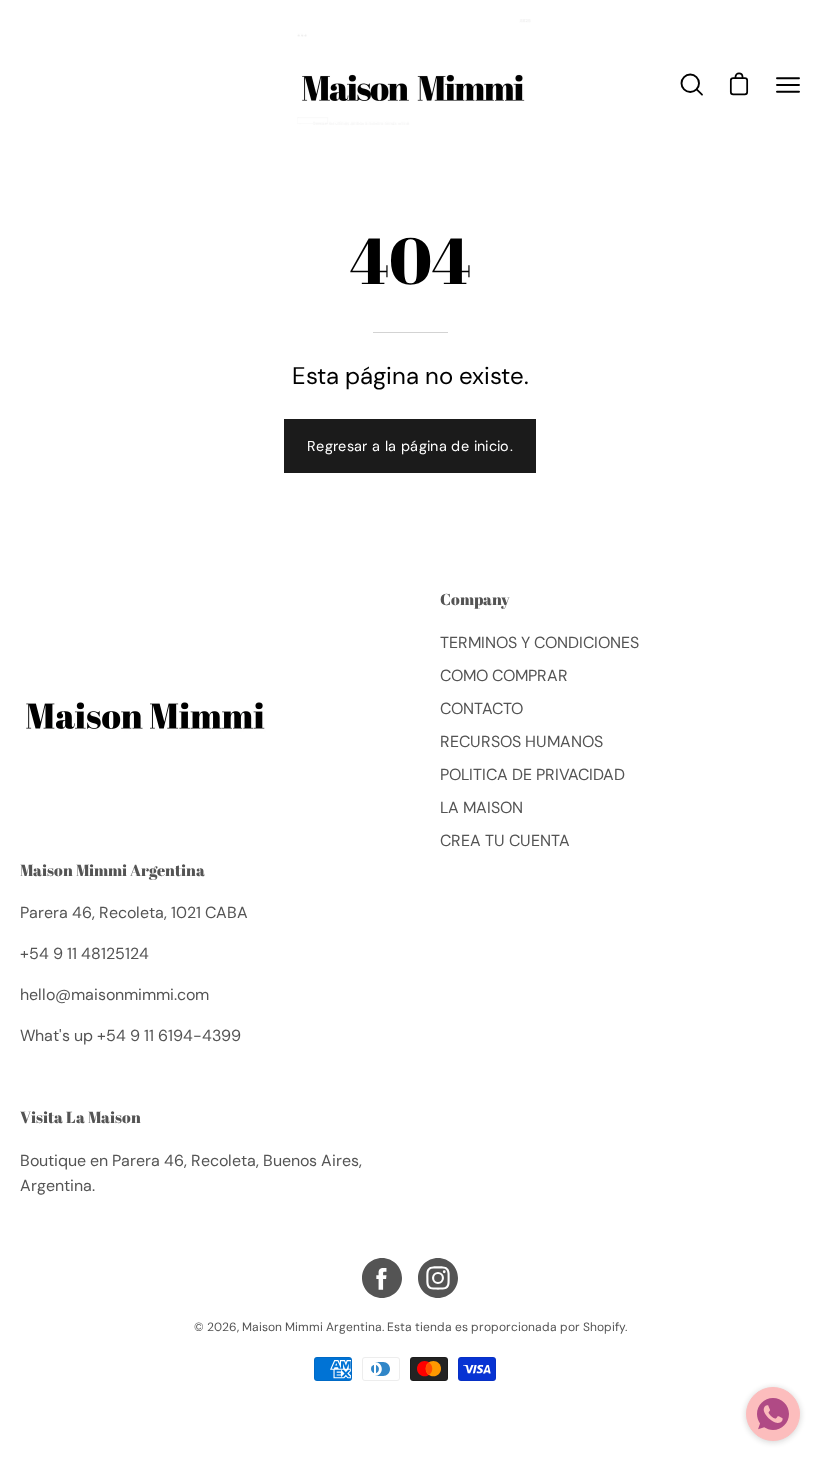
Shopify (604, 1327)
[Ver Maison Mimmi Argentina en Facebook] (382, 1278)
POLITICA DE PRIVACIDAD (532, 774)
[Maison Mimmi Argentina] (410, 84)
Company (475, 600)
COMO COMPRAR (504, 675)
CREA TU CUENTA (505, 840)
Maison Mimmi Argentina (112, 870)
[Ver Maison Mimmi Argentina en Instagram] (438, 1278)
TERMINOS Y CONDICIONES (539, 642)
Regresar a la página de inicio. (410, 446)
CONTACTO (481, 708)
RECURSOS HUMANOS (521, 741)
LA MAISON (481, 807)
